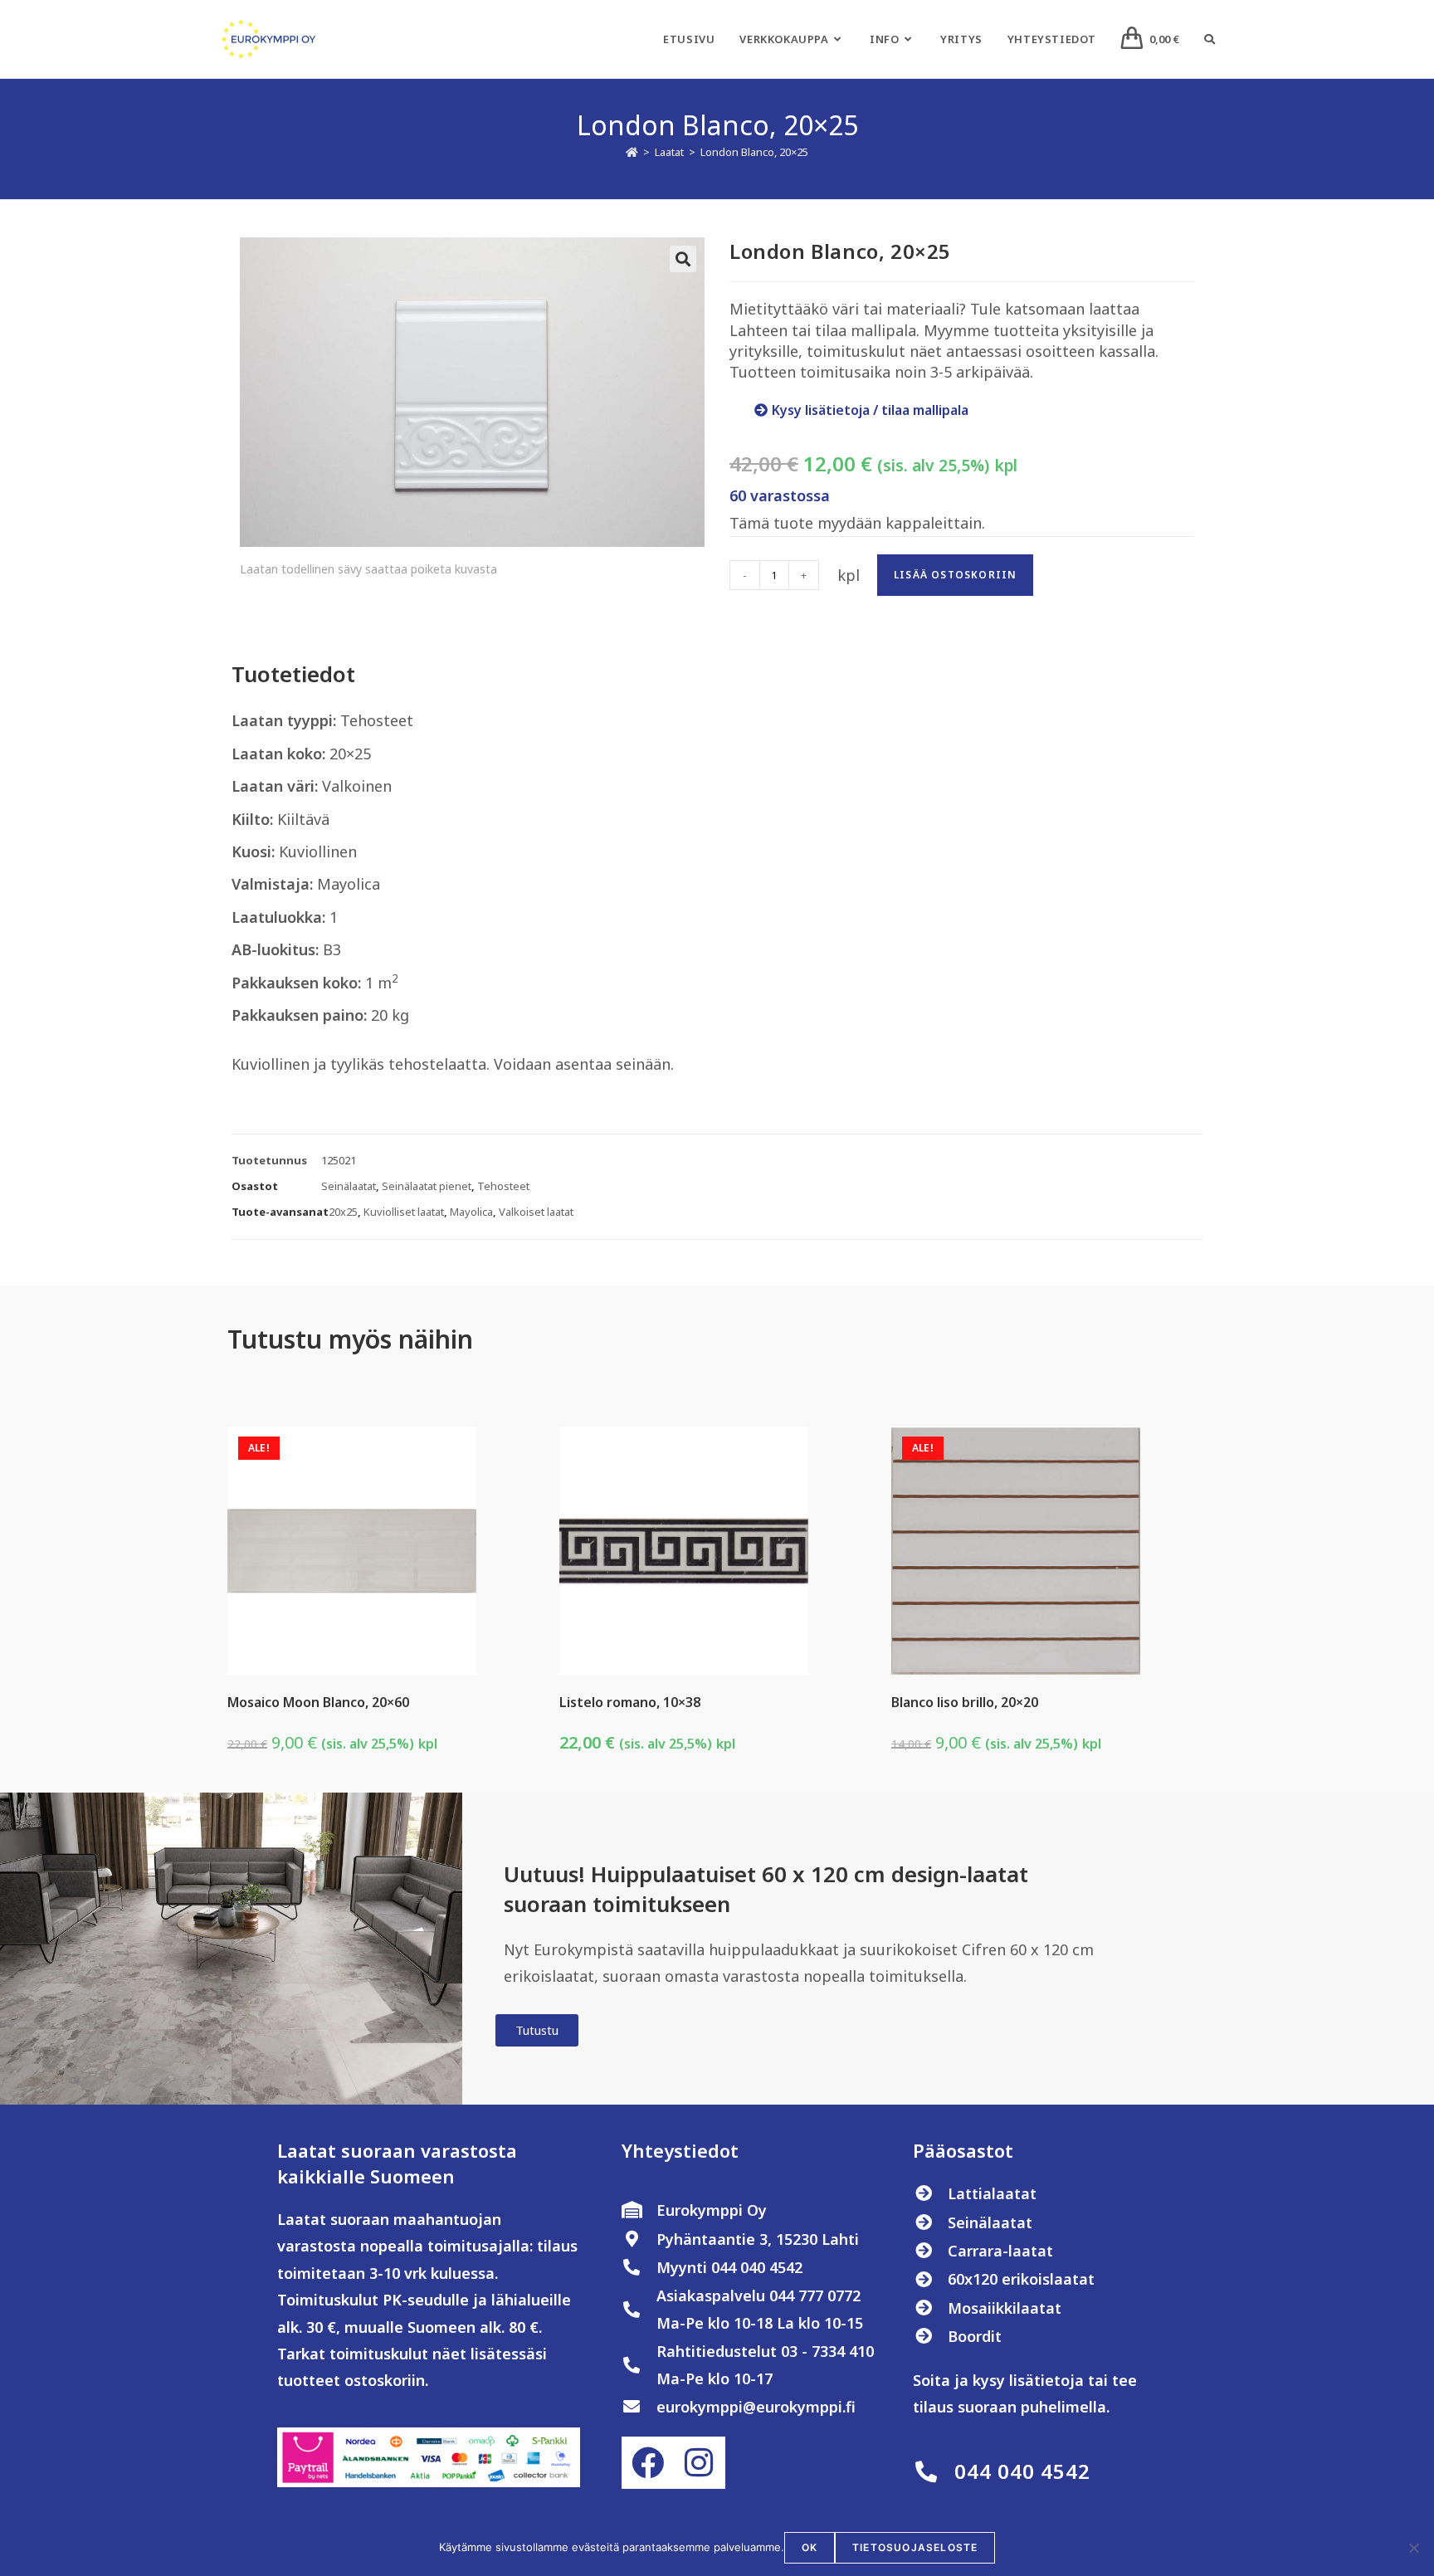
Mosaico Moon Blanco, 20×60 (318, 1702)
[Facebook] (647, 2462)
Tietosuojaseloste (915, 2547)
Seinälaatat (349, 1186)
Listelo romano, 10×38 (630, 1702)
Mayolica (471, 1212)
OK (810, 2547)
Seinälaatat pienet (427, 1186)
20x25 (343, 1212)
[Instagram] (699, 2462)
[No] (1413, 2548)
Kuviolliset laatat (404, 1212)
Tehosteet (503, 1186)
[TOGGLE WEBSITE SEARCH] (1210, 39)
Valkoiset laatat (536, 1212)
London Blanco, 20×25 (754, 152)
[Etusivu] (632, 152)
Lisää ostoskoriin (955, 575)
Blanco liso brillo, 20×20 (965, 1702)
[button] (683, 259)
